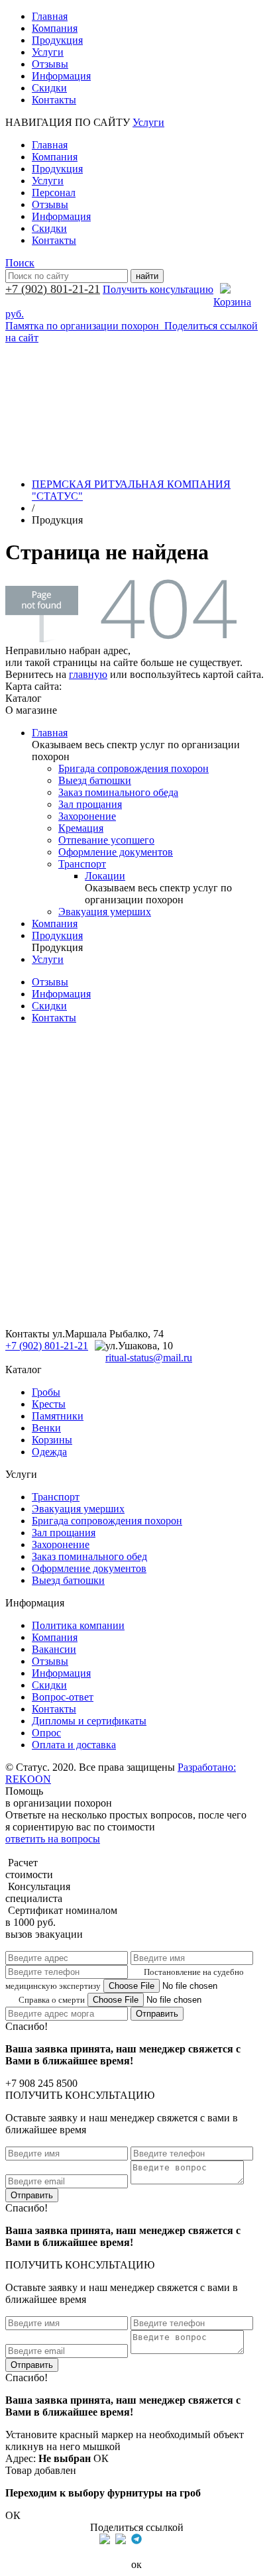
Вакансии (54, 1649)
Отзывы (50, 64)
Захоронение (87, 816)
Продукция (57, 40)
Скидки (49, 88)
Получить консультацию (158, 289)
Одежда (49, 1452)
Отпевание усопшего (106, 840)
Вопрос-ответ (63, 1697)
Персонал (54, 193)
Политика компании (78, 1625)
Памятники (58, 1416)
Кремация (81, 828)
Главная (50, 16)
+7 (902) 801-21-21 (53, 289)
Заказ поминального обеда (118, 792)
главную (88, 674)
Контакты (54, 100)
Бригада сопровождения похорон (134, 768)
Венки (46, 1428)
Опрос (46, 1733)
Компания (55, 28)
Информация (61, 76)
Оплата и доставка (74, 1745)
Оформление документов (116, 852)
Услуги (48, 52)
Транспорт (82, 864)
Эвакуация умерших (105, 912)
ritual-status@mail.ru (149, 1358)
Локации (105, 876)
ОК (101, 2458)
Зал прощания (90, 804)
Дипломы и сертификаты (89, 1721)
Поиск (20, 263)
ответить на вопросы (53, 1839)
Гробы (46, 1392)
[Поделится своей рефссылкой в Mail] (152, 2539)
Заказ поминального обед (89, 1556)
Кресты (49, 1404)
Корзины (52, 1440)
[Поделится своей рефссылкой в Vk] (168, 2539)
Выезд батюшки (95, 780)
